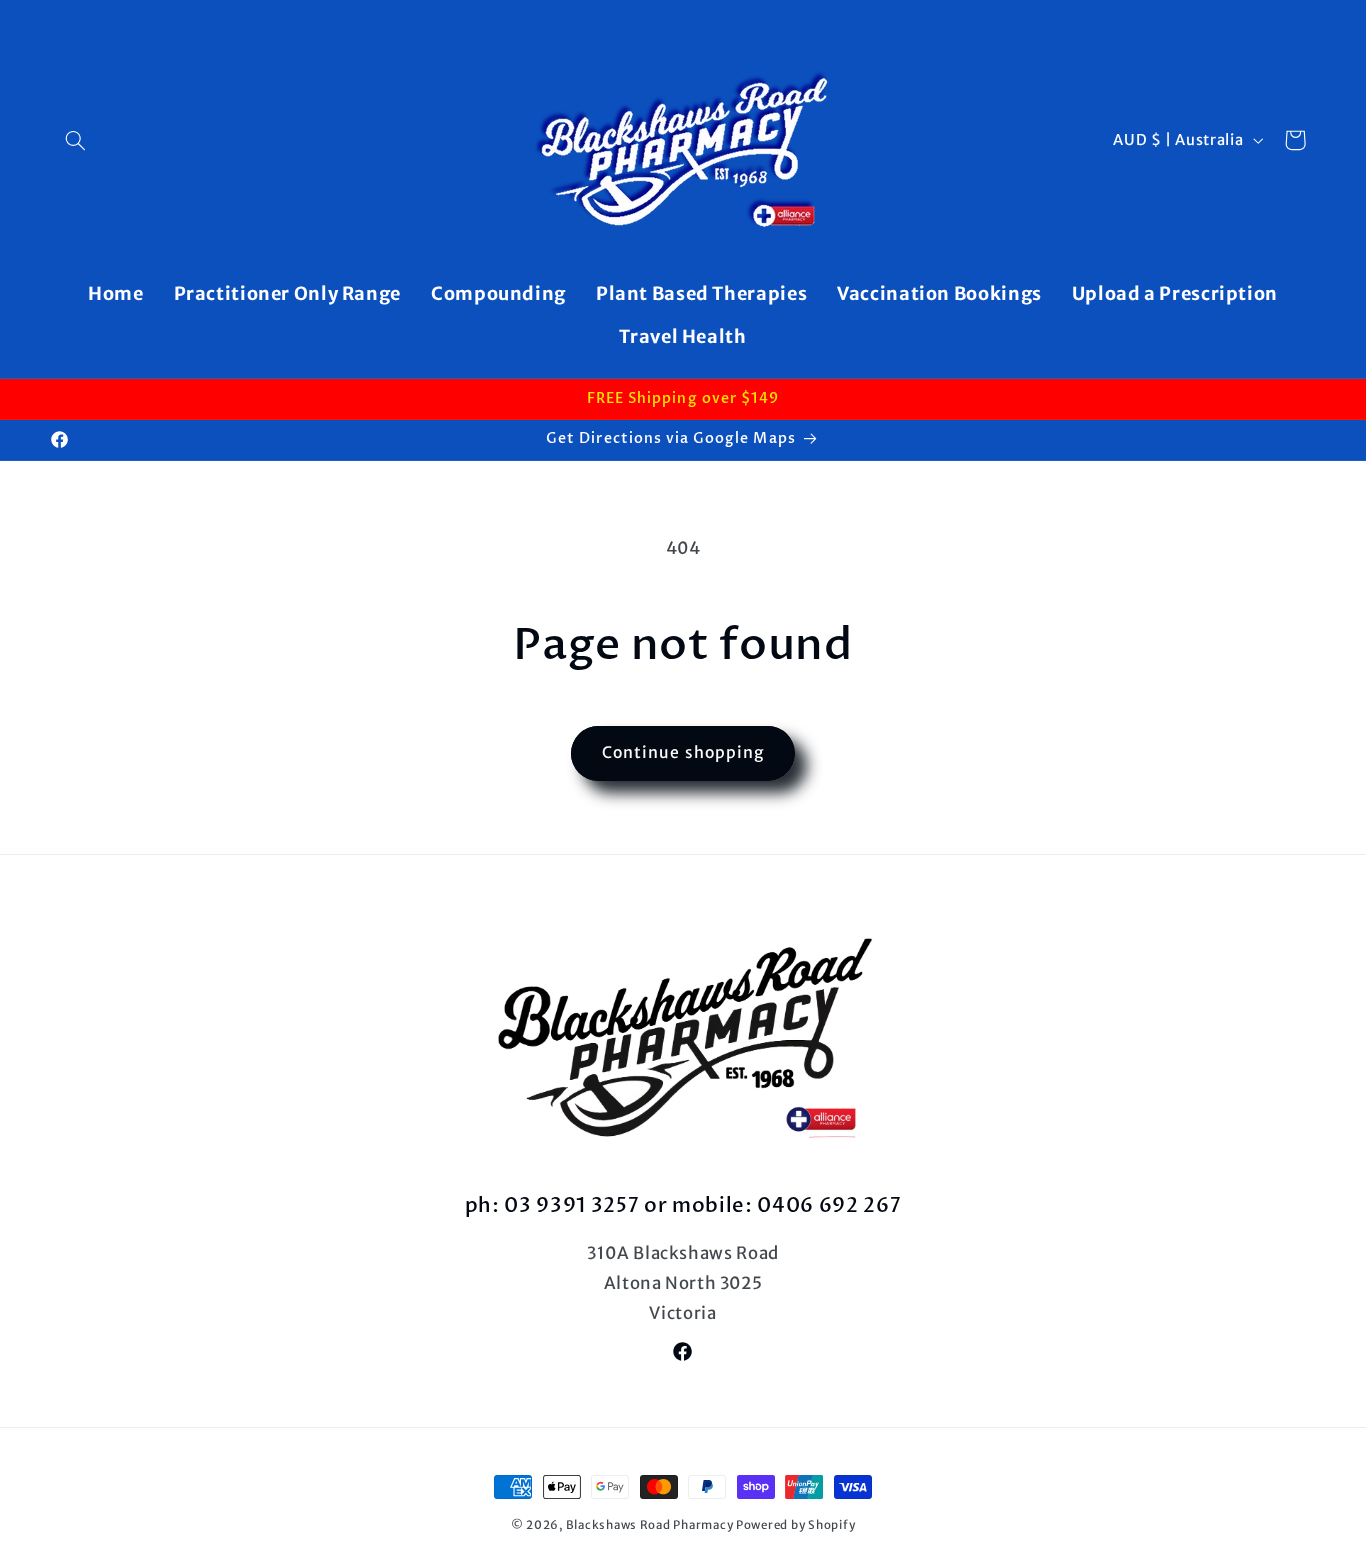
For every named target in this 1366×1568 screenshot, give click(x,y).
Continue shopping (683, 752)
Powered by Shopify (795, 1525)
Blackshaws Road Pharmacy (650, 1525)
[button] (76, 140)
